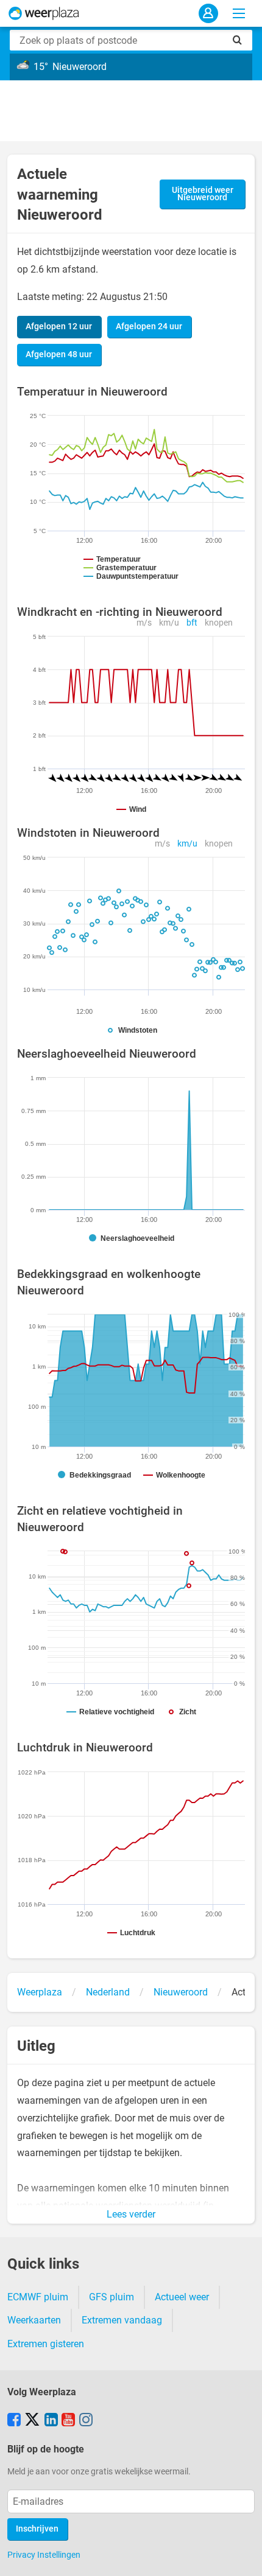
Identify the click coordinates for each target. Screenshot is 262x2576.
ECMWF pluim (38, 2297)
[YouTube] (68, 2421)
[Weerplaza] (44, 13)
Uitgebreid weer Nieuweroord (203, 194)
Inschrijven (37, 2529)
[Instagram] (86, 2421)
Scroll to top (243, 2557)
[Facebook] (14, 2421)
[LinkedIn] (51, 2421)
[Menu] (239, 13)
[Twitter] (32, 2421)
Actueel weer (182, 2297)
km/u (169, 623)
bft (192, 623)
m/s (144, 623)
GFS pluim (112, 2297)
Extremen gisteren (46, 2344)
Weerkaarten (34, 2320)
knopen (219, 623)
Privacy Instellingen (44, 2555)
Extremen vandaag (122, 2320)
